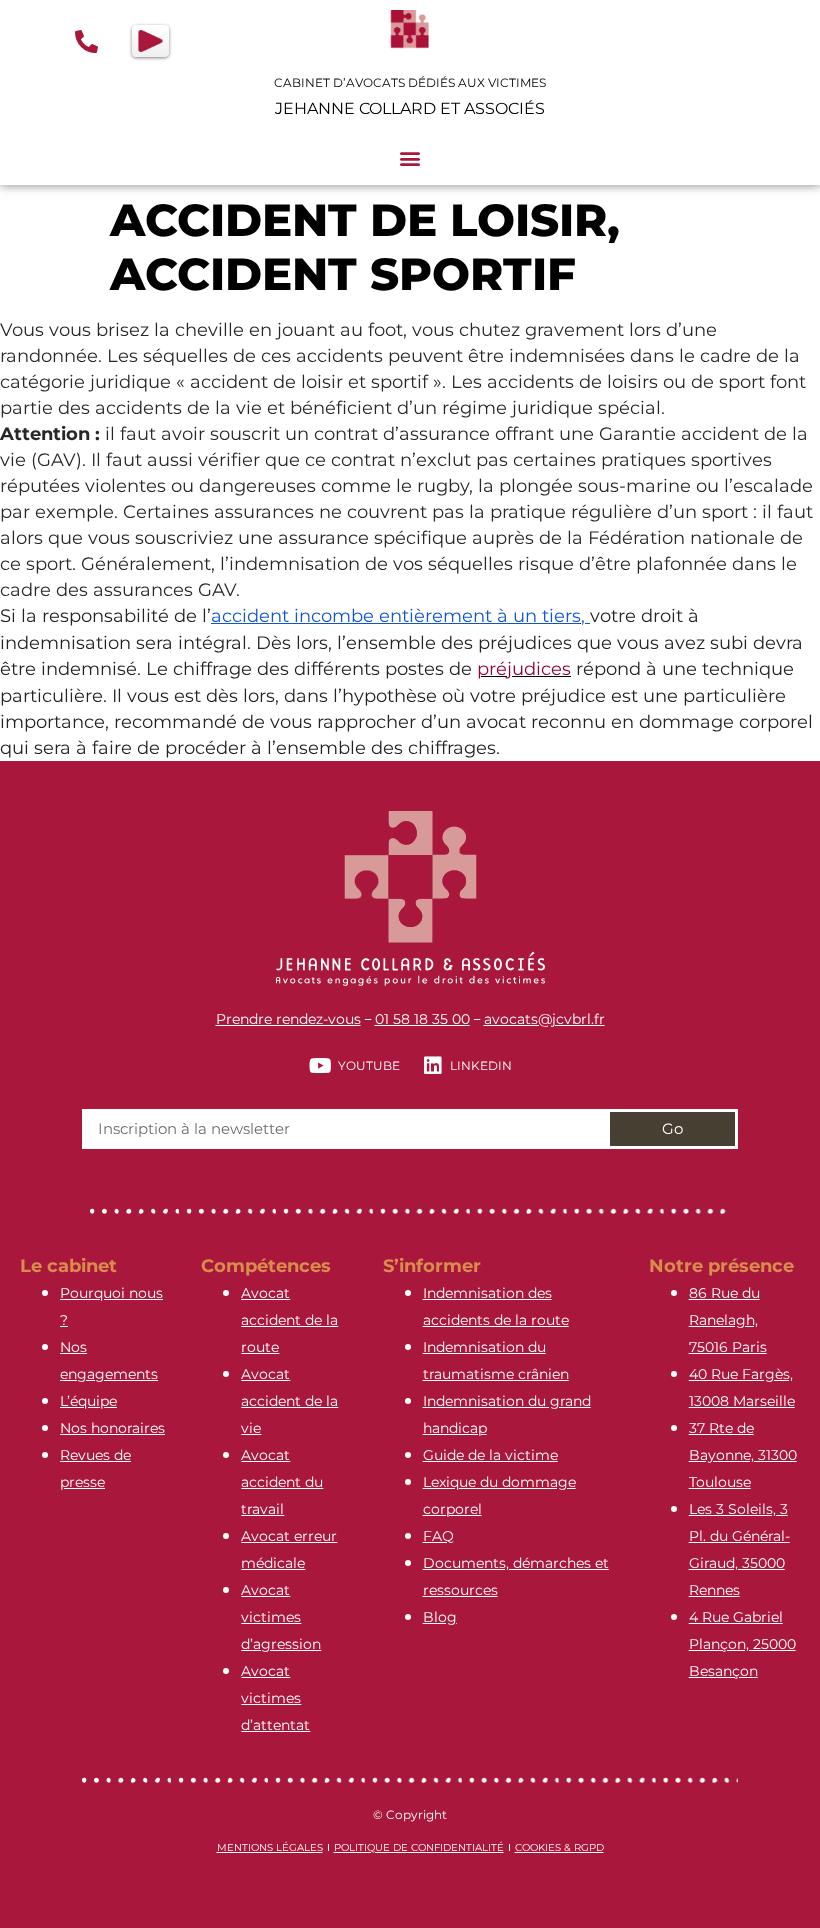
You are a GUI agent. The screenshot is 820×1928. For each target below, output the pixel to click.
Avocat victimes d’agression (281, 1617)
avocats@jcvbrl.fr (544, 1019)
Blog (440, 1617)
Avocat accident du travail (282, 1482)
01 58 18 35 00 (422, 1019)
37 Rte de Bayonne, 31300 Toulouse (743, 1455)
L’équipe (88, 1401)
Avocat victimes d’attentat (275, 1698)
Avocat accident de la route (289, 1320)
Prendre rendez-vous (288, 1019)
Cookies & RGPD (559, 1847)
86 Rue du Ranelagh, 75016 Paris (728, 1320)
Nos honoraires (112, 1428)
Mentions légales (270, 1847)
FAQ (438, 1536)
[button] (410, 158)
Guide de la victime (490, 1455)
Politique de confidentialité (419, 1847)
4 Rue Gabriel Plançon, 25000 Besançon (742, 1644)
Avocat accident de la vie (289, 1401)
